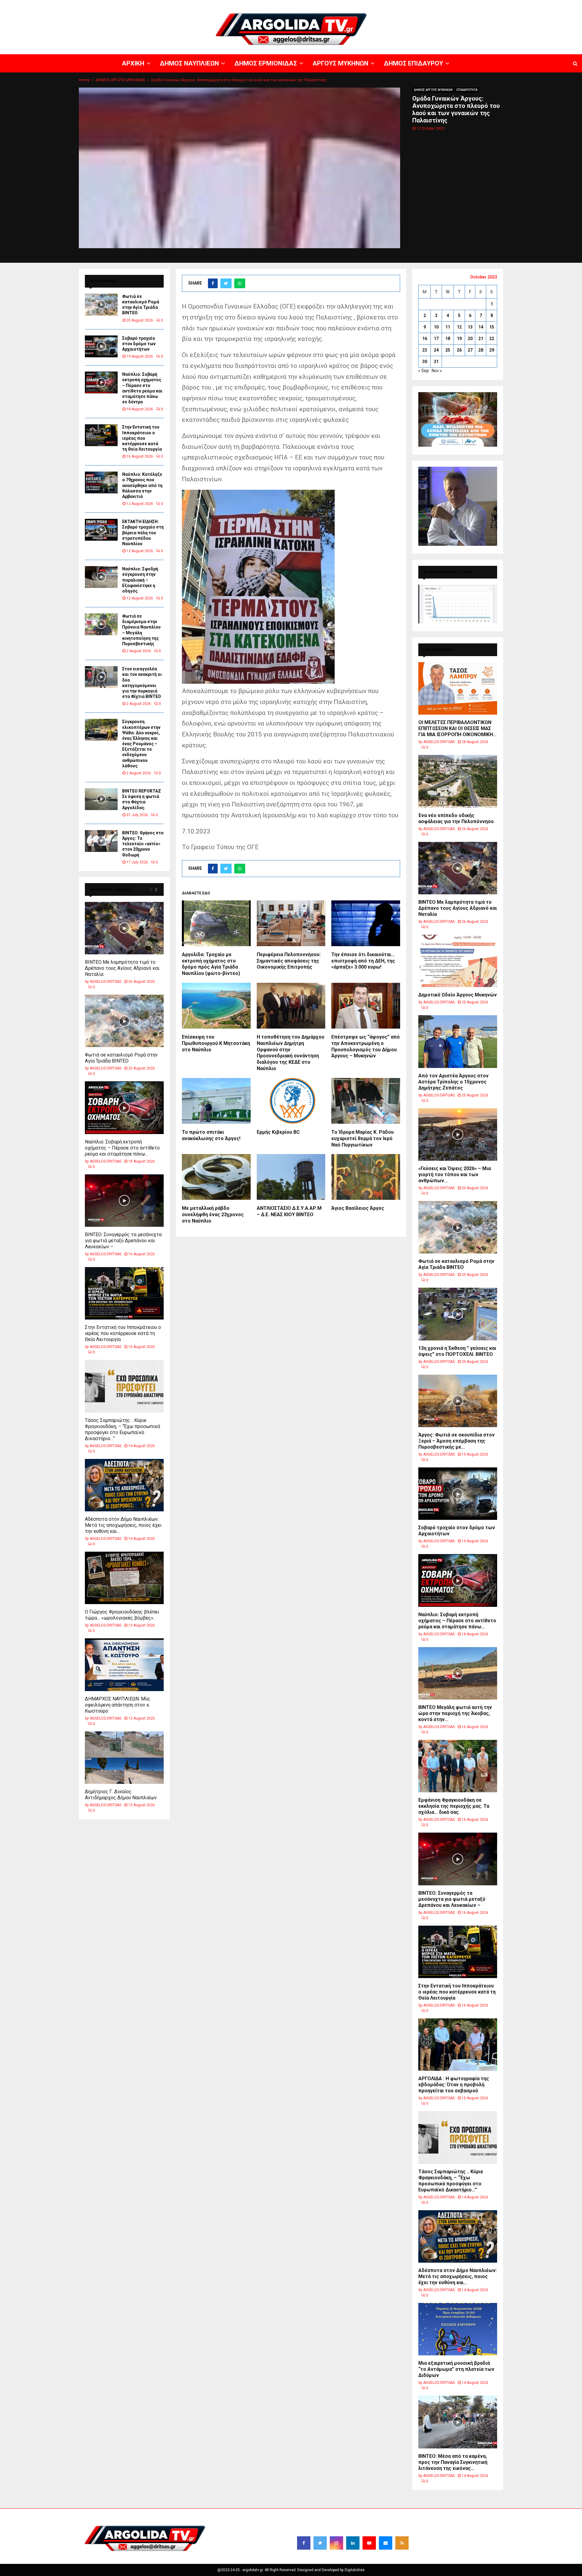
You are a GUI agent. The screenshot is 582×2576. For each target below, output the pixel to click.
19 (459, 339)
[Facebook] (304, 2543)
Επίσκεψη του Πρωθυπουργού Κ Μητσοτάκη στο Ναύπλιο (216, 1043)
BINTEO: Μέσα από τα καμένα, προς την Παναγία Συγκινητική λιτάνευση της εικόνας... (453, 2462)
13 (470, 327)
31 (436, 362)
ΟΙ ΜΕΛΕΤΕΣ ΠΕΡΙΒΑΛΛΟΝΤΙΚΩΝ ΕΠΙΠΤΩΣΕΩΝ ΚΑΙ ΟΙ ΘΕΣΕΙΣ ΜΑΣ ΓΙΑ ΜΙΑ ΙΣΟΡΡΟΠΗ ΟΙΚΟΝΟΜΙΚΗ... (457, 728)
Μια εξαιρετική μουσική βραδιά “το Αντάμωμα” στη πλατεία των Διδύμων (456, 2369)
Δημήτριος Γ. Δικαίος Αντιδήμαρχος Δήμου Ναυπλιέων (121, 1795)
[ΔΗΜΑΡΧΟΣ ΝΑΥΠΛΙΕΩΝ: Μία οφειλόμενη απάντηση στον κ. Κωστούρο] (124, 1665)
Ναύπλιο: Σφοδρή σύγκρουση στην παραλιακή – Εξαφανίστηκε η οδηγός (140, 580)
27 (470, 350)
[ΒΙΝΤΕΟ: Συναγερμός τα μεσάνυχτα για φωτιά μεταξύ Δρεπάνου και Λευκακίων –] (124, 1201)
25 (448, 350)
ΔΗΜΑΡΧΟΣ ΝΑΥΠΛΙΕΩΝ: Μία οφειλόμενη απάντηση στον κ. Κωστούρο (117, 1705)
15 (492, 327)
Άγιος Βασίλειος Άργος (358, 1208)
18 (448, 339)
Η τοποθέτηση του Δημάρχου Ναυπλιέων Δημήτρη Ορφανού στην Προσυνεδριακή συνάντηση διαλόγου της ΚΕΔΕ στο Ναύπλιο (291, 1053)
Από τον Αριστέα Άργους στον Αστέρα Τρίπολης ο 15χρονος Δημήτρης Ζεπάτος (453, 1082)
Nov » (437, 371)
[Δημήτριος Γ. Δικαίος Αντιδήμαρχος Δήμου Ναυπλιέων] (124, 1758)
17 (436, 339)
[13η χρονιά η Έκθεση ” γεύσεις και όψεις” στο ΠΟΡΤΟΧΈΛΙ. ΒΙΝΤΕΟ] (458, 1314)
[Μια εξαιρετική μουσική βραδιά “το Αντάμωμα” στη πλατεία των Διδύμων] (458, 2329)
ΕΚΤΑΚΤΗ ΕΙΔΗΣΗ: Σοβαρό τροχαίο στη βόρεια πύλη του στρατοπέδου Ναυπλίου (143, 533)
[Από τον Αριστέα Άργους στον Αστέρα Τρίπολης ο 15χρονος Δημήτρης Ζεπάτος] (458, 1041)
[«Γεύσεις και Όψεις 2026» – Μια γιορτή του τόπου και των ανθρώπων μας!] (458, 1135)
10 (436, 327)
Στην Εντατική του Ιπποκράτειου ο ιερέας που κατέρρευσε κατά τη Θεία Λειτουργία (142, 438)
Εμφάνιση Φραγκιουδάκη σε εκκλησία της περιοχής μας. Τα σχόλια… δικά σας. (454, 1806)
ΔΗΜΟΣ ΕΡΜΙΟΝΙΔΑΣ (433, 5)
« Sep (424, 371)
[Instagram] (336, 2543)
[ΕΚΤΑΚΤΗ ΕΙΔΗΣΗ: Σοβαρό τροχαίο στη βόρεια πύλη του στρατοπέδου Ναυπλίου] (101, 530)
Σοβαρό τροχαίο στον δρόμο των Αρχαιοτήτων (139, 344)
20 (470, 339)
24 (436, 350)
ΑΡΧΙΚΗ (365, 5)
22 (492, 339)
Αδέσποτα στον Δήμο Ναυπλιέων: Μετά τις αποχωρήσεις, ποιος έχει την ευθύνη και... (123, 1525)
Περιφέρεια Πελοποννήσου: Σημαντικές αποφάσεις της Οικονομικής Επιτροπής (289, 961)
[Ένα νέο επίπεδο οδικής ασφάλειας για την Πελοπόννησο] (458, 781)
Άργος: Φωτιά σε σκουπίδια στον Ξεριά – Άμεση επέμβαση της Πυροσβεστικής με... (457, 1441)
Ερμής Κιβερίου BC (278, 1132)
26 (459, 350)
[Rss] (402, 2543)
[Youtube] (369, 2543)
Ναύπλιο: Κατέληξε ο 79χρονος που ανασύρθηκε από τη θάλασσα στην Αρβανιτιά (142, 485)
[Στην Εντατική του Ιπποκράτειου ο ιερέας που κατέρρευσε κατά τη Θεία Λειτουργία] (101, 435)
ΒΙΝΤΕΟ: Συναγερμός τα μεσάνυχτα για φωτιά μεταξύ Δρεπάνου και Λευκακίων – (123, 1241)
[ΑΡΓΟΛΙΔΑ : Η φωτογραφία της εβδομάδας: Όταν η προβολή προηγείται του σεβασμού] (458, 2045)
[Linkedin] (353, 2543)
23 (425, 350)
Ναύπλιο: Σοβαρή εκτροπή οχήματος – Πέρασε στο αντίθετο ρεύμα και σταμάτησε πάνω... (122, 1148)
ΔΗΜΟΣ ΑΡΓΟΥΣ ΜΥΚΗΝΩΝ (433, 90)
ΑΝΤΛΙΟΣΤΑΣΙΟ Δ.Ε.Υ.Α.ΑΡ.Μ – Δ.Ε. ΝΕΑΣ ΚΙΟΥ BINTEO (289, 1211)
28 (481, 350)
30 (425, 362)
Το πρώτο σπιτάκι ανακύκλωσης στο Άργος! (211, 1135)
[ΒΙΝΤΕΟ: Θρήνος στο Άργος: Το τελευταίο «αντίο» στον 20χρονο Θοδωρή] (101, 841)
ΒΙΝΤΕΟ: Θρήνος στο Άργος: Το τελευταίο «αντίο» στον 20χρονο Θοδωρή (143, 844)
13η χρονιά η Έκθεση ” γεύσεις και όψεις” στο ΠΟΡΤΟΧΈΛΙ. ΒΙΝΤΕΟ (457, 1351)
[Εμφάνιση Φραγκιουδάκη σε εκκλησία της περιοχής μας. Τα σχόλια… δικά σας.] (458, 1766)
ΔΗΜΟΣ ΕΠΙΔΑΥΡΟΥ (509, 5)
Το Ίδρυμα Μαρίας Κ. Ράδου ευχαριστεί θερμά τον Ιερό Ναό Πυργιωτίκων (363, 1138)
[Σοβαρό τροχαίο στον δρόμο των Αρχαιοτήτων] (101, 346)
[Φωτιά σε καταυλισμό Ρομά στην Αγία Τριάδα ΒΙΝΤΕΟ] (101, 305)
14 (481, 327)
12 (459, 327)
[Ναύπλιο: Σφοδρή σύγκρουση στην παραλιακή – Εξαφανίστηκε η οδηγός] (101, 577)
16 (425, 339)
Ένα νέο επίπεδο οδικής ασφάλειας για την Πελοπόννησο (456, 818)
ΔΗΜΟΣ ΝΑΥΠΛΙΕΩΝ (393, 5)
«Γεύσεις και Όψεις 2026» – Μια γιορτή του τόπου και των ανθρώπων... (455, 1175)
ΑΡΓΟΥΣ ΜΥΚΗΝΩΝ (472, 5)
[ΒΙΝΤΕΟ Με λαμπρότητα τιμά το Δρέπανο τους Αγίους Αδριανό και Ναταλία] (124, 928)
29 (492, 350)
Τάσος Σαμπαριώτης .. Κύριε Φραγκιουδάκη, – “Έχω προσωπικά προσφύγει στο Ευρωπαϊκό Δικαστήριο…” (122, 1429)
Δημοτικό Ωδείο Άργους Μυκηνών (458, 995)
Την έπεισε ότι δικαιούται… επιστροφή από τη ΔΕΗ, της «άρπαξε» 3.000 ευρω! (363, 961)
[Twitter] (320, 2543)
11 (448, 327)
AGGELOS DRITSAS (105, 982)
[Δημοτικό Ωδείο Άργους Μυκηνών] (458, 961)
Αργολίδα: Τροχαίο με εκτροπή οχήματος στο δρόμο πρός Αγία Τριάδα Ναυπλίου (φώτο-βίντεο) (211, 964)
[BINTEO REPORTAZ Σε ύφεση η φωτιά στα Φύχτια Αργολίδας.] (101, 799)
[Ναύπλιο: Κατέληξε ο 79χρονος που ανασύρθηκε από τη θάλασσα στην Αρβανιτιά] (101, 482)
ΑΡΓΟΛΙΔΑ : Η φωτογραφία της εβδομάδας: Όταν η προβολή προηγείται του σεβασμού (454, 2085)
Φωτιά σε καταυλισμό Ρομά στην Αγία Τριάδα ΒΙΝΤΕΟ (121, 1058)
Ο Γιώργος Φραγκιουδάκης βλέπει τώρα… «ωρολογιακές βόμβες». (122, 1615)
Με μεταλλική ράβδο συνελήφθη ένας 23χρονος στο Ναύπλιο (213, 1215)
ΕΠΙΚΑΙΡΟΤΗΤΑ (467, 90)
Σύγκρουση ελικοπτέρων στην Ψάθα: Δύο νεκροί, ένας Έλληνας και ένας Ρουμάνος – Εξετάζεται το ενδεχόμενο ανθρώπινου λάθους (141, 744)
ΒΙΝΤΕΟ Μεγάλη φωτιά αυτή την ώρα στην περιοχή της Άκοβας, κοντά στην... (455, 1713)
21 (481, 339)
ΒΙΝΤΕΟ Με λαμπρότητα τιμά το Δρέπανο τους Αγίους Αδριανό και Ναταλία (122, 968)
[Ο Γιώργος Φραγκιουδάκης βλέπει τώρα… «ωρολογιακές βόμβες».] (124, 1578)
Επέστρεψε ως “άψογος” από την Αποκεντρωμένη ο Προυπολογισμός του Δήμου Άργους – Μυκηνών (366, 1046)
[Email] (386, 2543)
